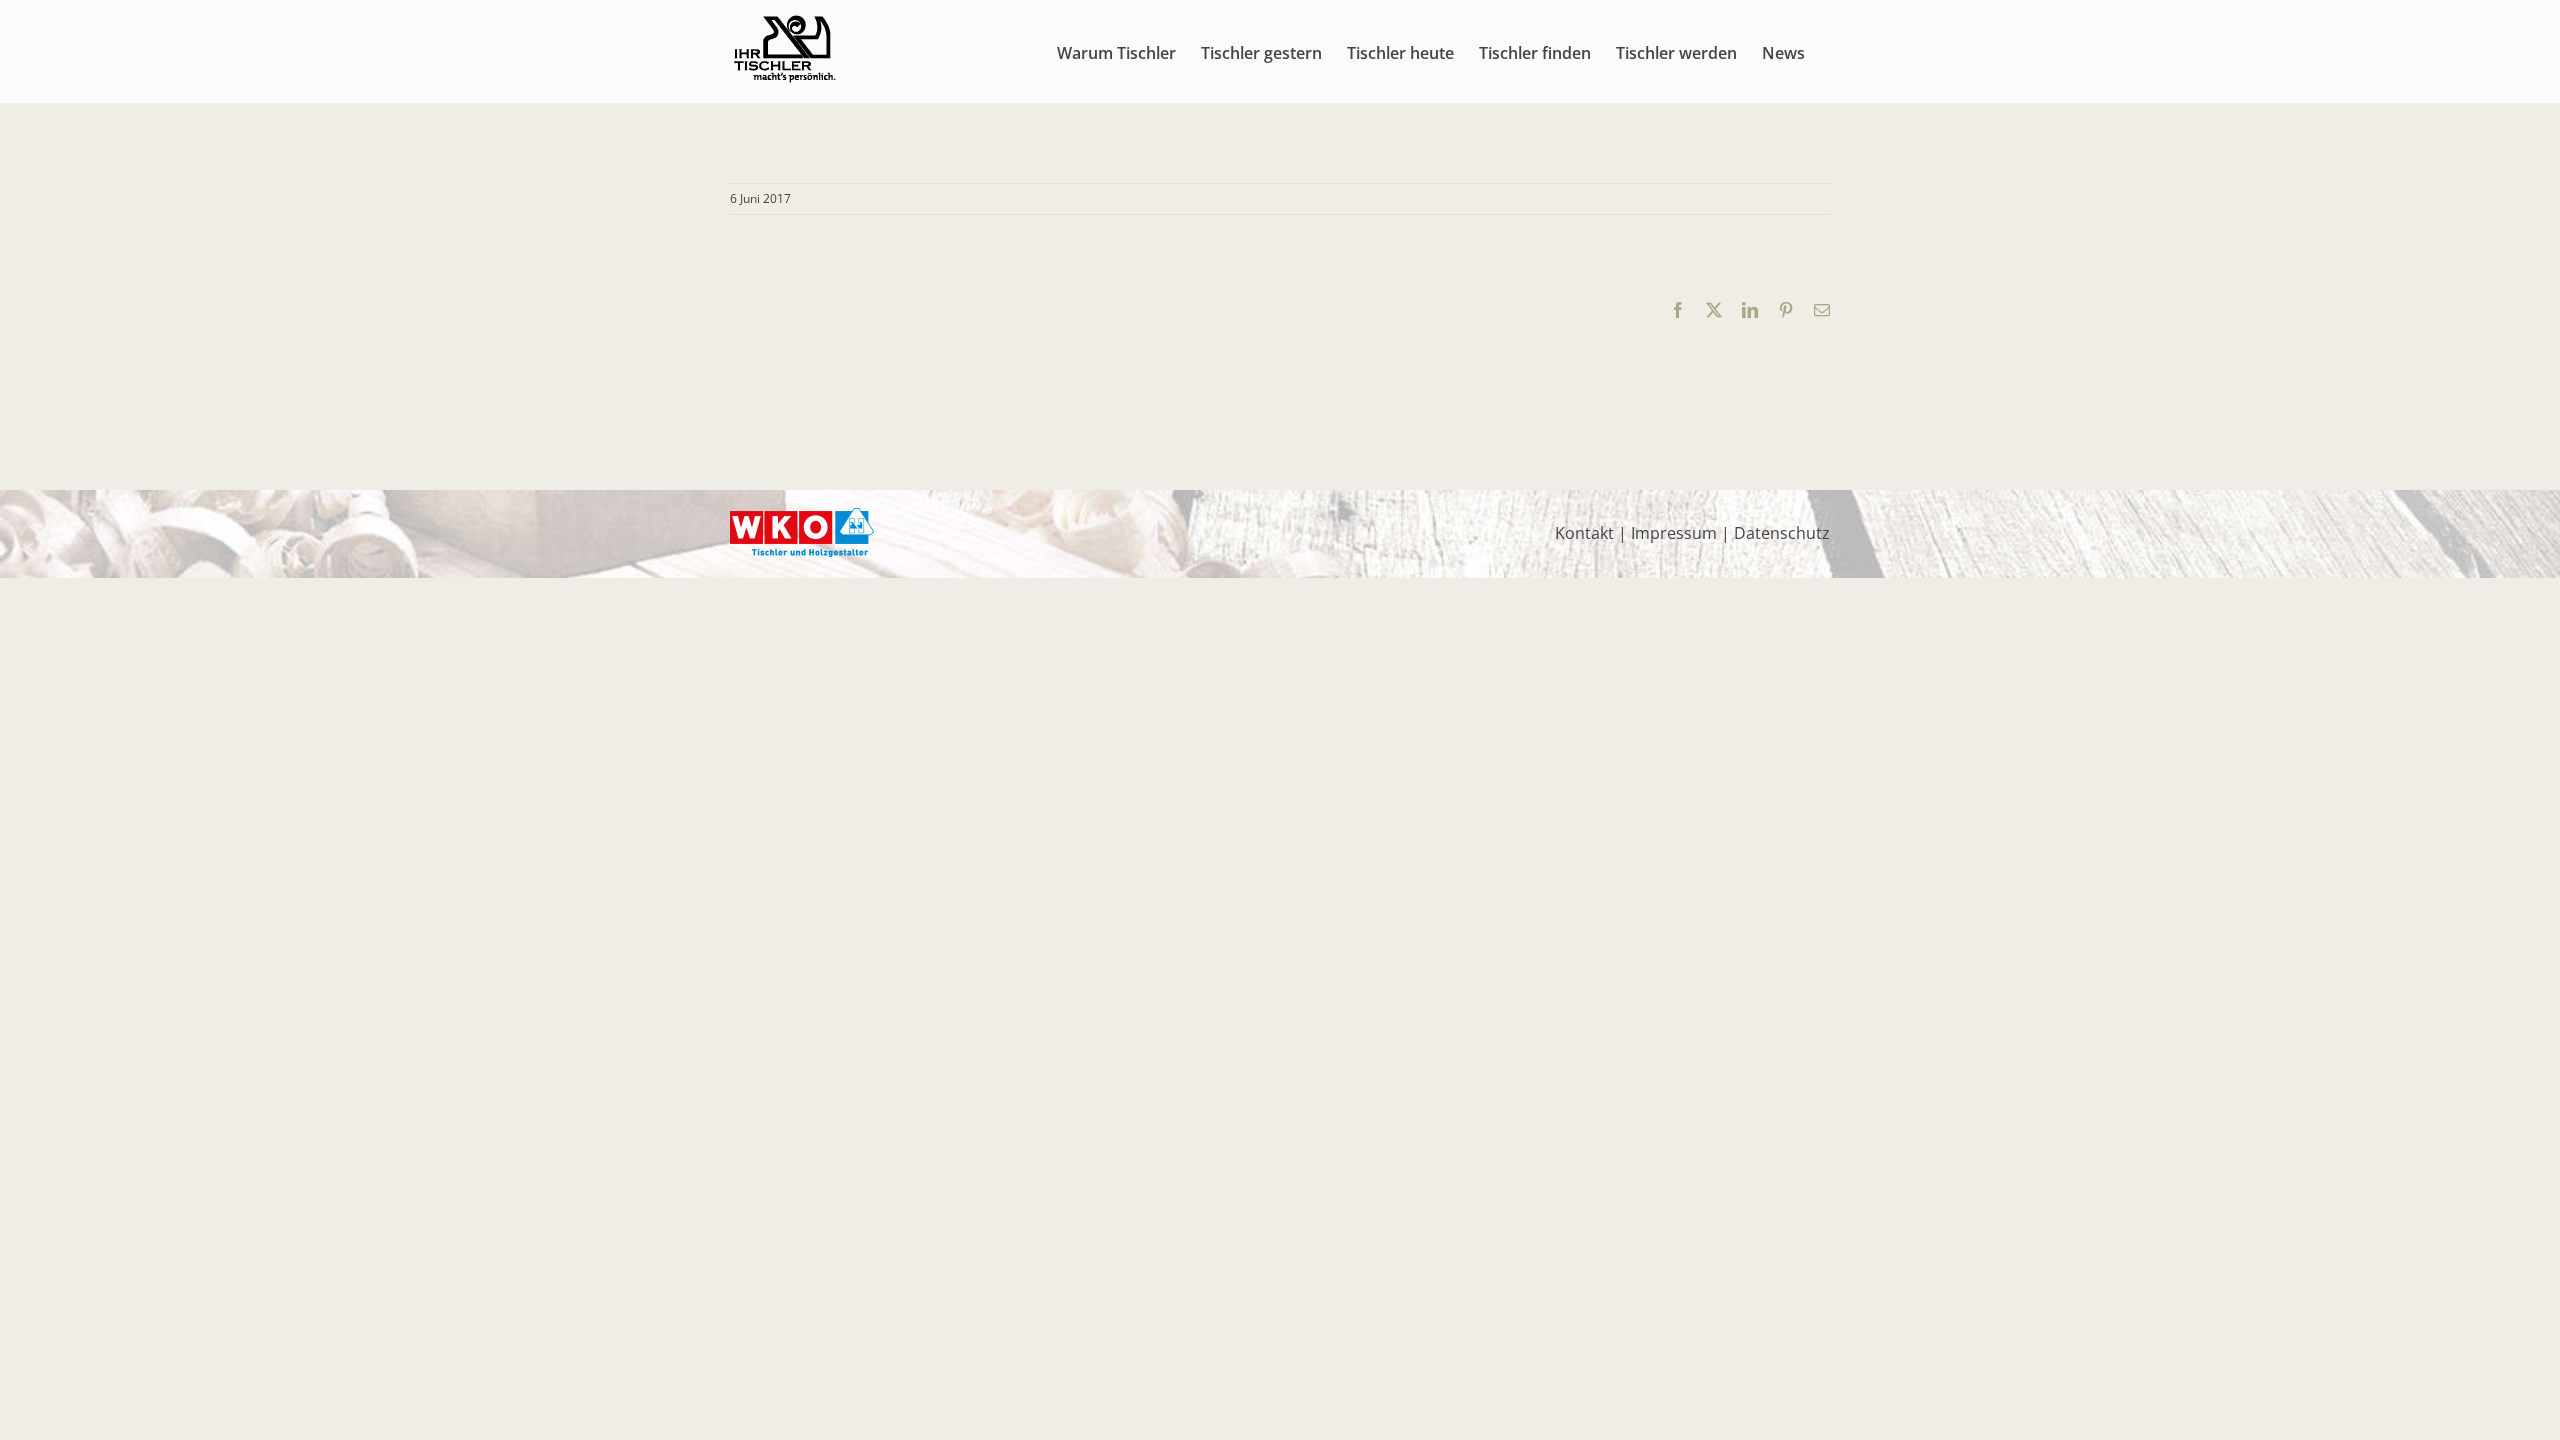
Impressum (1674, 533)
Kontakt (1584, 533)
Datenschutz (1782, 533)
